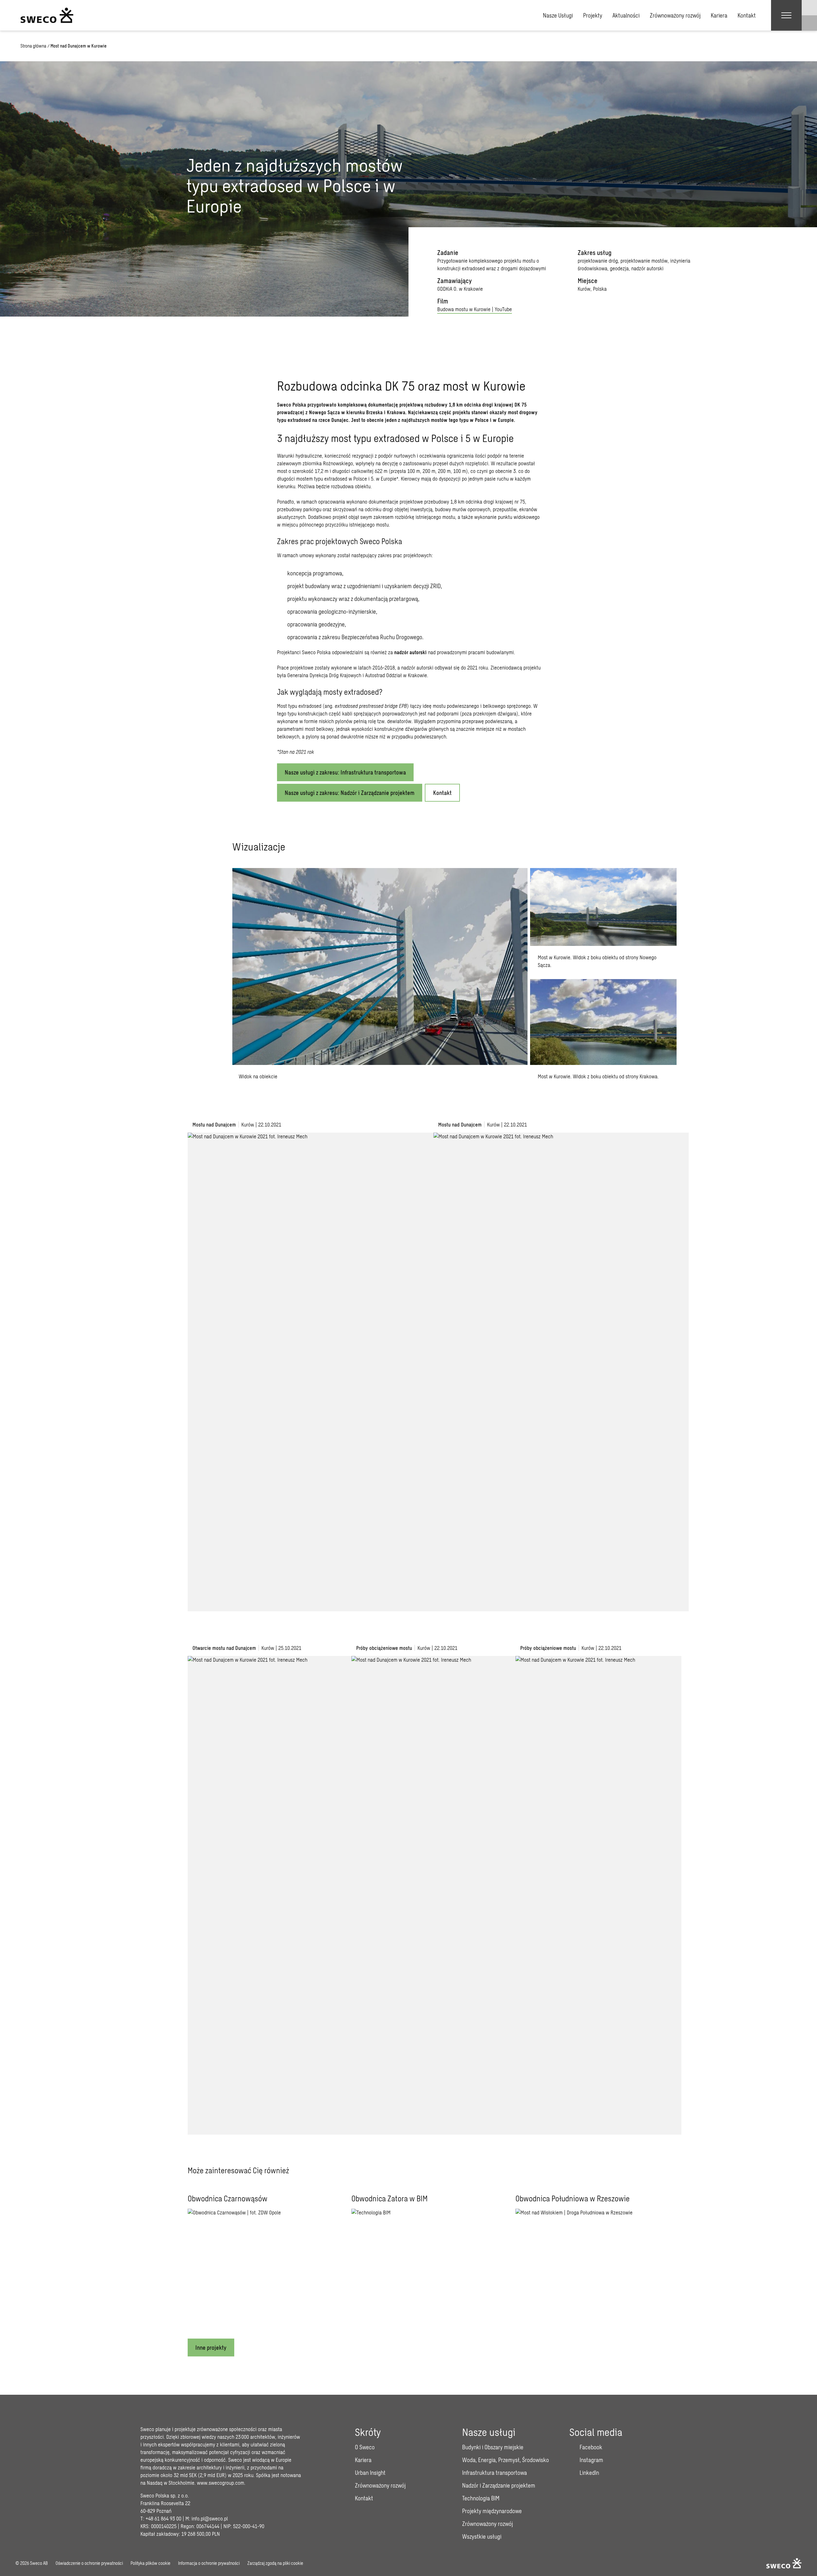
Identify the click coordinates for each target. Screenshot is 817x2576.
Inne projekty (211, 2348)
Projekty (593, 15)
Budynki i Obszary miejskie (493, 2447)
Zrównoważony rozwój (675, 15)
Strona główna (33, 46)
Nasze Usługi (558, 15)
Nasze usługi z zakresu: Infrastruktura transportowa (345, 772)
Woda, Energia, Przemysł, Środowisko (506, 2460)
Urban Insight (370, 2473)
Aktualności (626, 15)
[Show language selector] (809, 8)
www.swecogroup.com (221, 2483)
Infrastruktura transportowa (495, 2473)
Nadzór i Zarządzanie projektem (499, 2485)
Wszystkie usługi (482, 2536)
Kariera (719, 15)
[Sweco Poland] (47, 15)
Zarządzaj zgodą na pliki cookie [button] (275, 2563)
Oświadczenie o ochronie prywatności (89, 2563)
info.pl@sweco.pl (210, 2518)
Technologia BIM (481, 2498)
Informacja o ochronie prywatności (209, 2563)
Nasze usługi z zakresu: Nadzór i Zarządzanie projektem (350, 793)
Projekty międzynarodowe (492, 2511)
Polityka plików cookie (150, 2563)
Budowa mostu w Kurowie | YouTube (475, 309)
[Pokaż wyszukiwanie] (809, 23)
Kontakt (747, 15)
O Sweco (365, 2447)
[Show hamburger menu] (786, 15)
